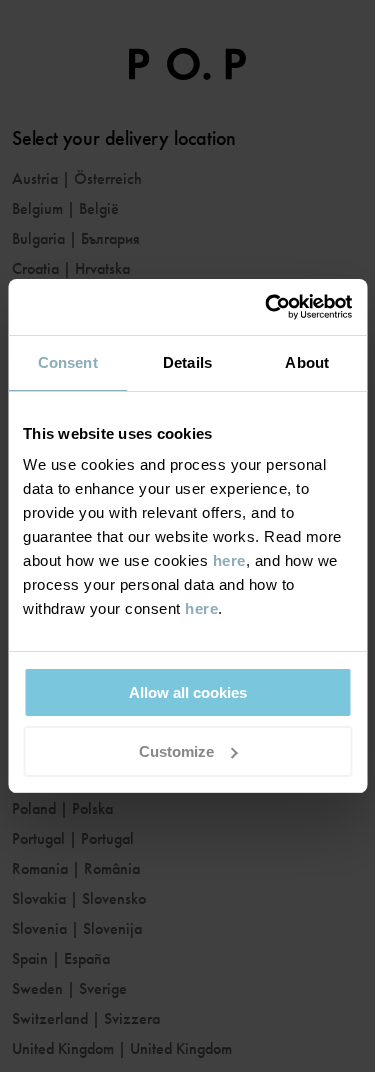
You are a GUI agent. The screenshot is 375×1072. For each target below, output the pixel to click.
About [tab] (307, 362)
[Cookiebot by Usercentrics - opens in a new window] (267, 307)
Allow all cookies (188, 692)
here (229, 560)
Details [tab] (187, 362)
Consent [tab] (68, 362)
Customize (176, 751)
